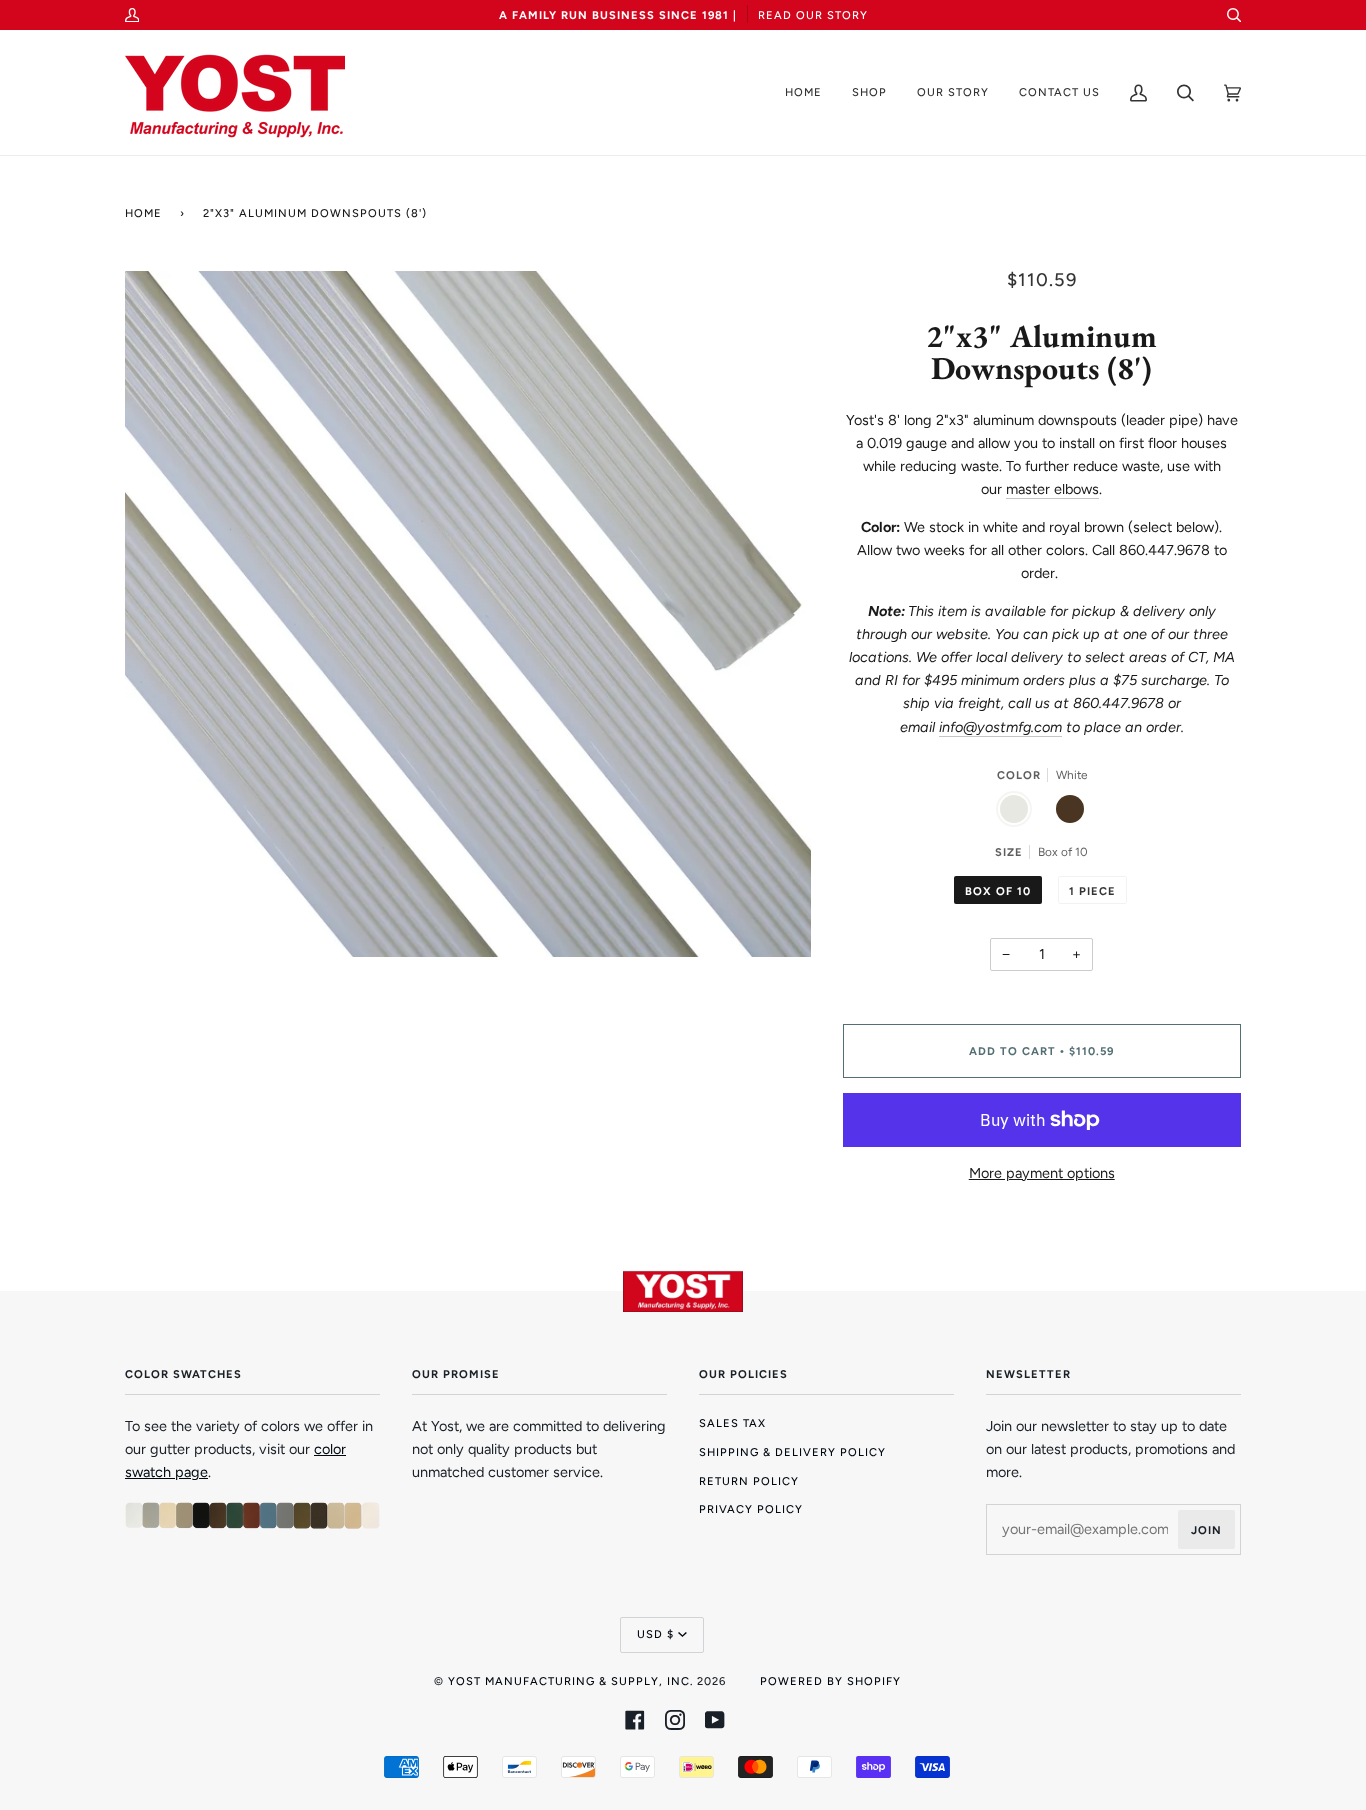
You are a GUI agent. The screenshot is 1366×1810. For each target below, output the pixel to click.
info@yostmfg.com (1000, 727)
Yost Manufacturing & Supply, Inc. (570, 1681)
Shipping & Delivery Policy (792, 1452)
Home (143, 213)
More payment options (1042, 1173)
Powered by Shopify (830, 1681)
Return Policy (749, 1481)
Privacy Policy (751, 1509)
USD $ (655, 1634)
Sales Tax (732, 1423)
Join (1206, 1530)
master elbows (1052, 489)
